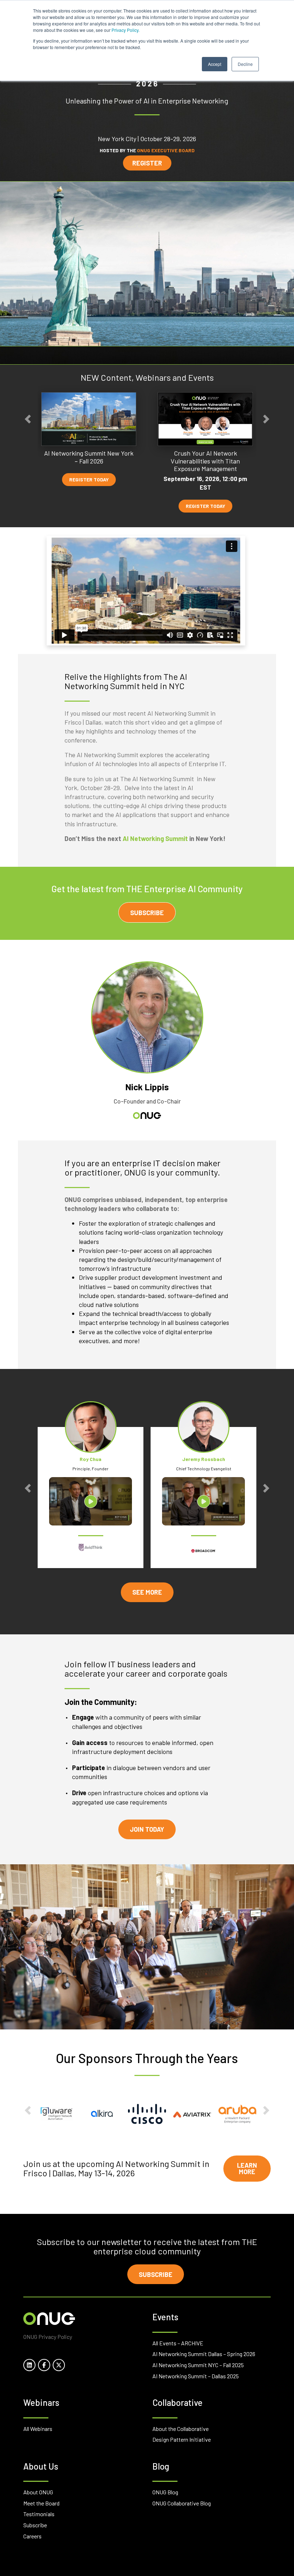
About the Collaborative (181, 2429)
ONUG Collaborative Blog (182, 2503)
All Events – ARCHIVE (178, 2343)
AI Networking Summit (155, 838)
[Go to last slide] (28, 419)
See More (147, 1592)
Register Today (89, 480)
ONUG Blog (165, 2492)
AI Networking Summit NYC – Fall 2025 (198, 2365)
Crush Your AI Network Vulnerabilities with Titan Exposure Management (205, 461)
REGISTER (147, 163)
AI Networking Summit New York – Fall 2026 (89, 457)
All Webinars (38, 2429)
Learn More (247, 2168)
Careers (32, 2536)
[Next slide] (266, 419)
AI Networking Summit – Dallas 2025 (196, 2376)
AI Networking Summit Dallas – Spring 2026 (204, 2354)
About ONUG (38, 2492)
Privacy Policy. (125, 30)
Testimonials (39, 2514)
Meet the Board (41, 2503)
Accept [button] (215, 64)
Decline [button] (245, 64)
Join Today (147, 1829)
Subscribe (147, 913)
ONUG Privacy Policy (48, 2337)
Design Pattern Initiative (182, 2439)
